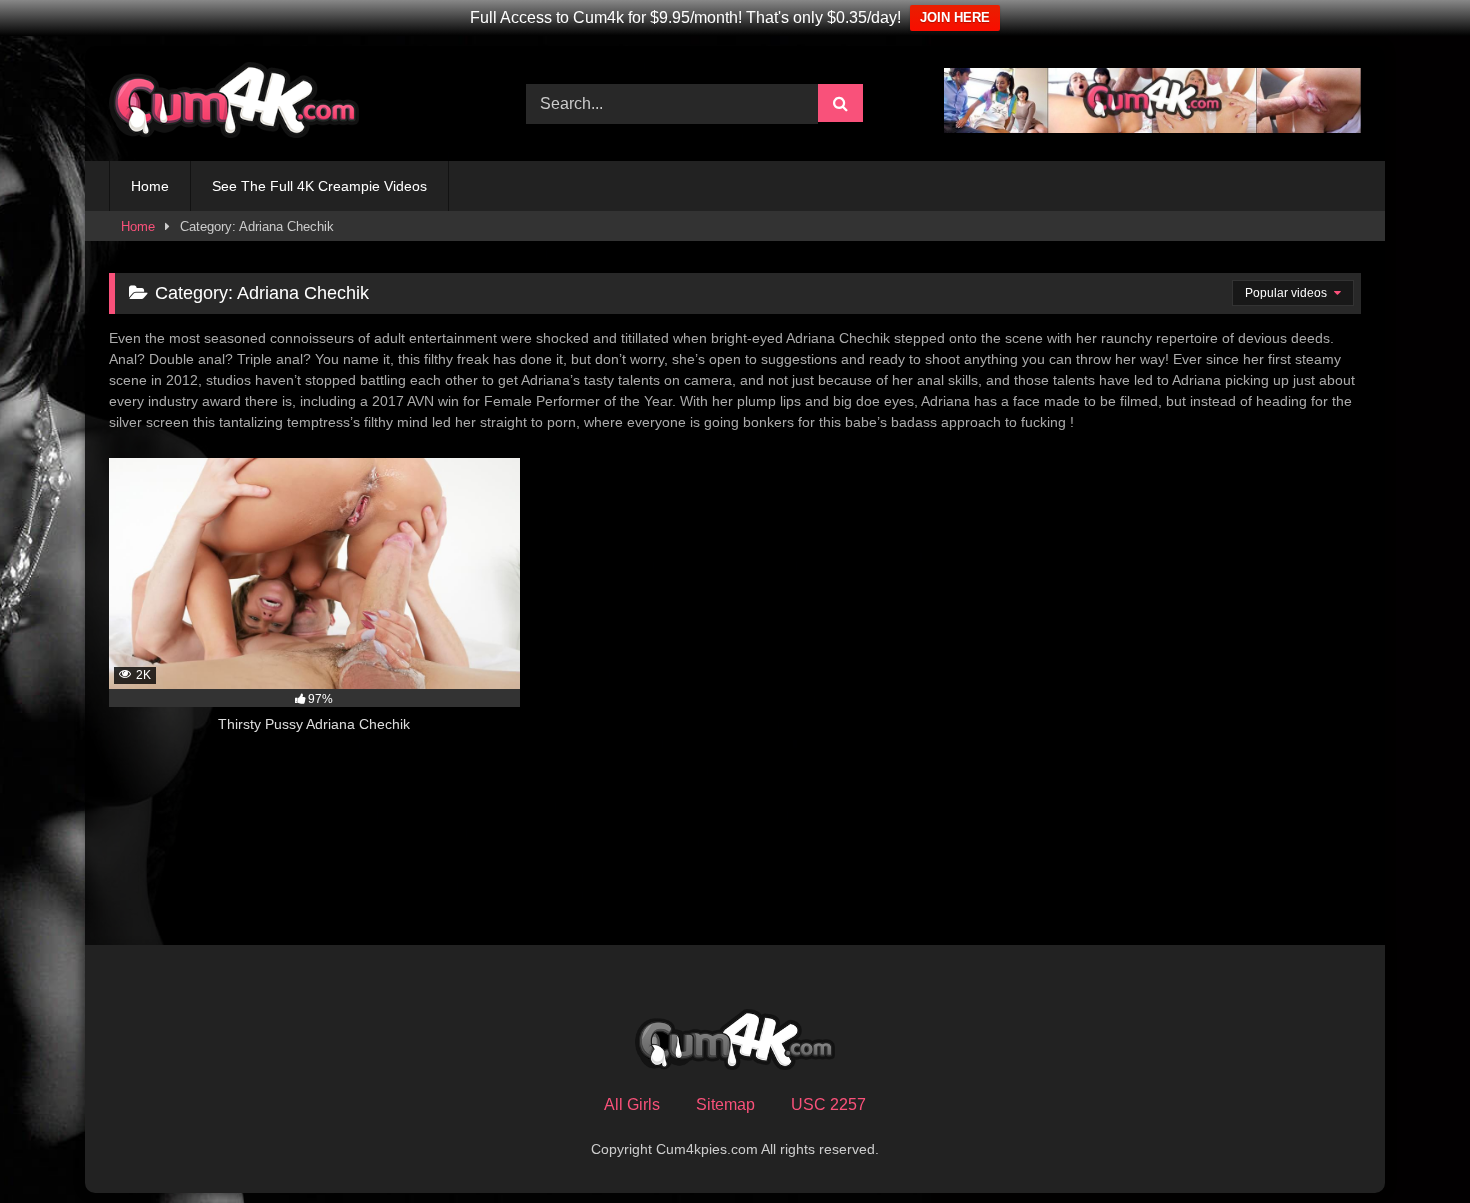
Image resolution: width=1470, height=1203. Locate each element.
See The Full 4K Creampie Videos (319, 186)
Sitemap (725, 1104)
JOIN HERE (955, 17)
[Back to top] (1408, 1143)
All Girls (632, 1104)
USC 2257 (828, 1104)
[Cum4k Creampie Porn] (234, 103)
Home (150, 186)
